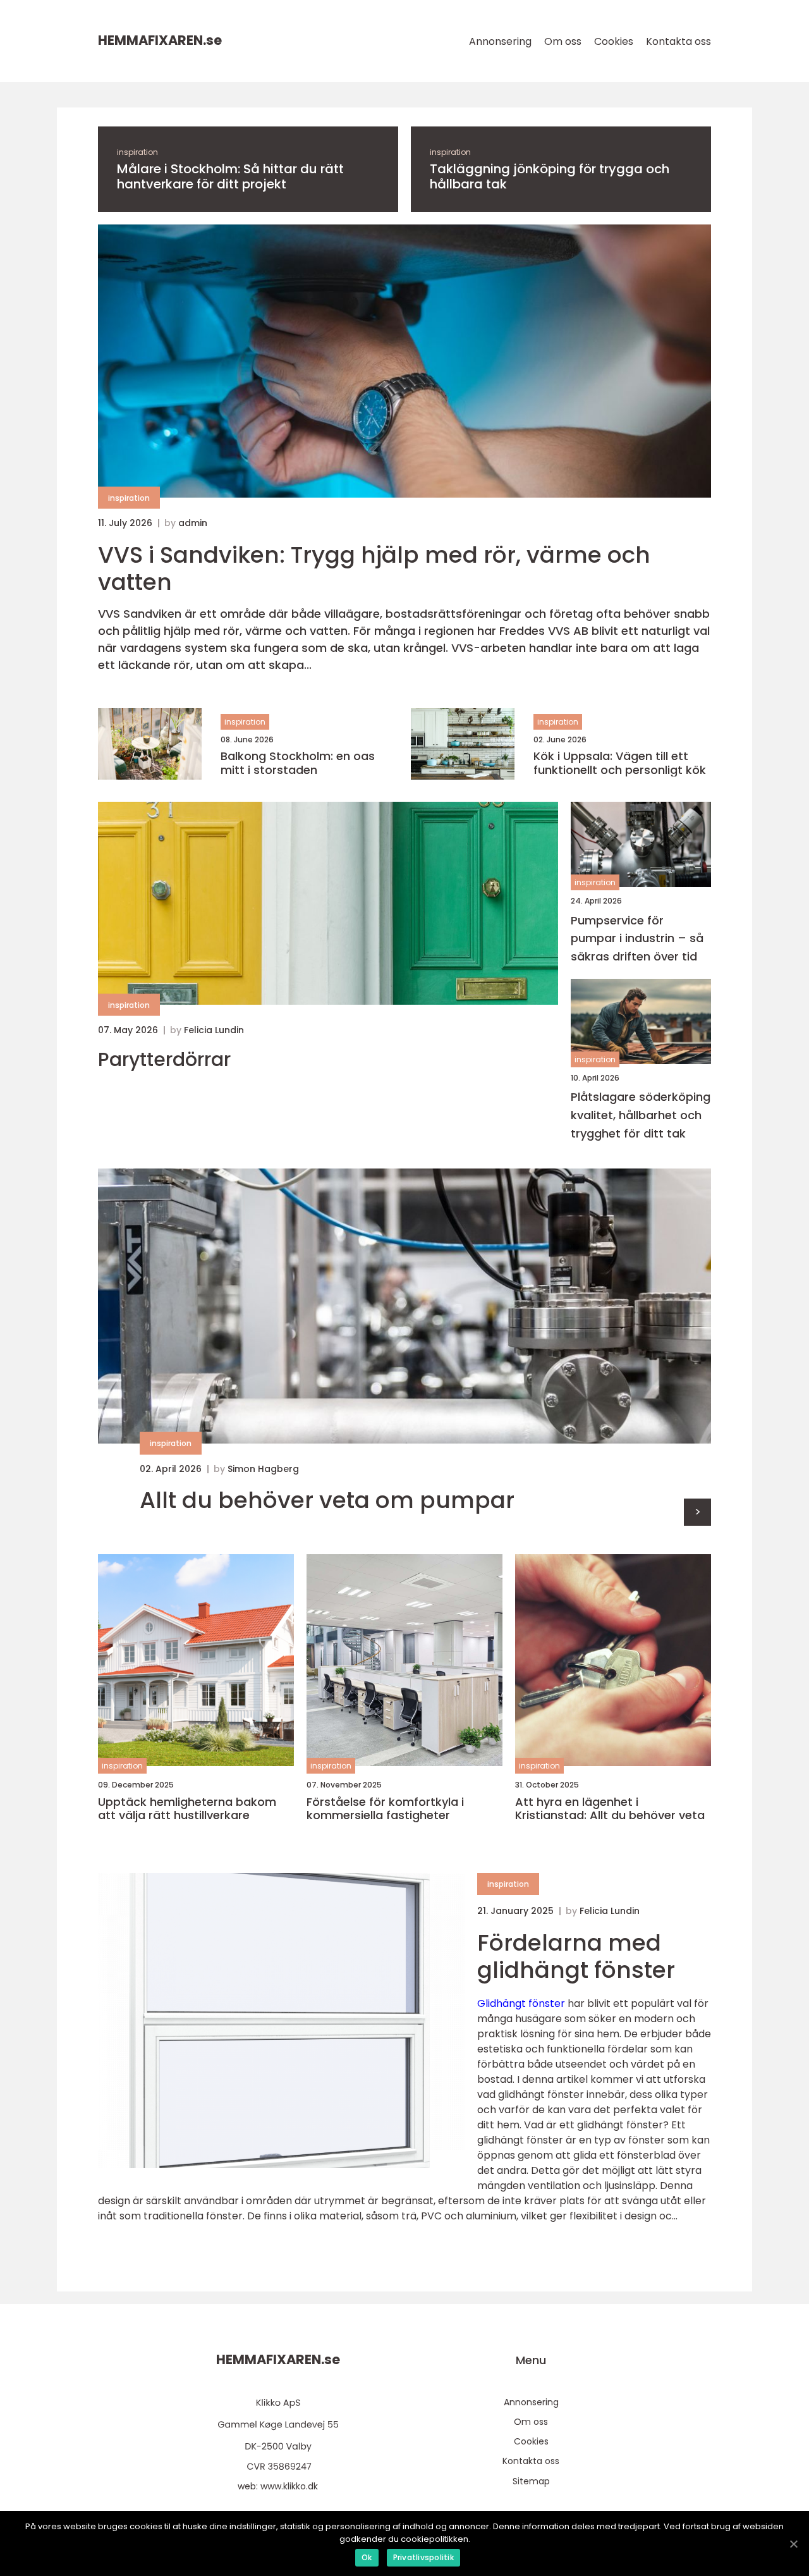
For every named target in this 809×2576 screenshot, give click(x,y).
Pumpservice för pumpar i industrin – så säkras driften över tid (637, 939)
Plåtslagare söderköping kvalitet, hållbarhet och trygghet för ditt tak (641, 1115)
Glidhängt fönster (521, 2003)
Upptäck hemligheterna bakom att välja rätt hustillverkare (187, 1809)
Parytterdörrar (164, 1060)
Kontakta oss (678, 41)
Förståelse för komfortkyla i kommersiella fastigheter (385, 1809)
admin (193, 523)
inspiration (137, 152)
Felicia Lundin (214, 1030)
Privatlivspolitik (423, 2557)
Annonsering (500, 41)
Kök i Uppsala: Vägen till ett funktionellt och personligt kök (620, 763)
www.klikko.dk (289, 2486)
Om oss (563, 41)
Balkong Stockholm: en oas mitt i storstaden (298, 763)
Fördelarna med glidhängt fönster (576, 1956)
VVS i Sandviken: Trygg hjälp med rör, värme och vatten (374, 568)
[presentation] (697, 1512)
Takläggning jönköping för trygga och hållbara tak (550, 176)
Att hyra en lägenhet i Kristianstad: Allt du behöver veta (610, 1809)
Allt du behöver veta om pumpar (327, 1500)
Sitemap (531, 2481)
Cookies (614, 41)
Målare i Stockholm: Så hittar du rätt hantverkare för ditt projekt (230, 176)
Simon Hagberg (263, 1469)
